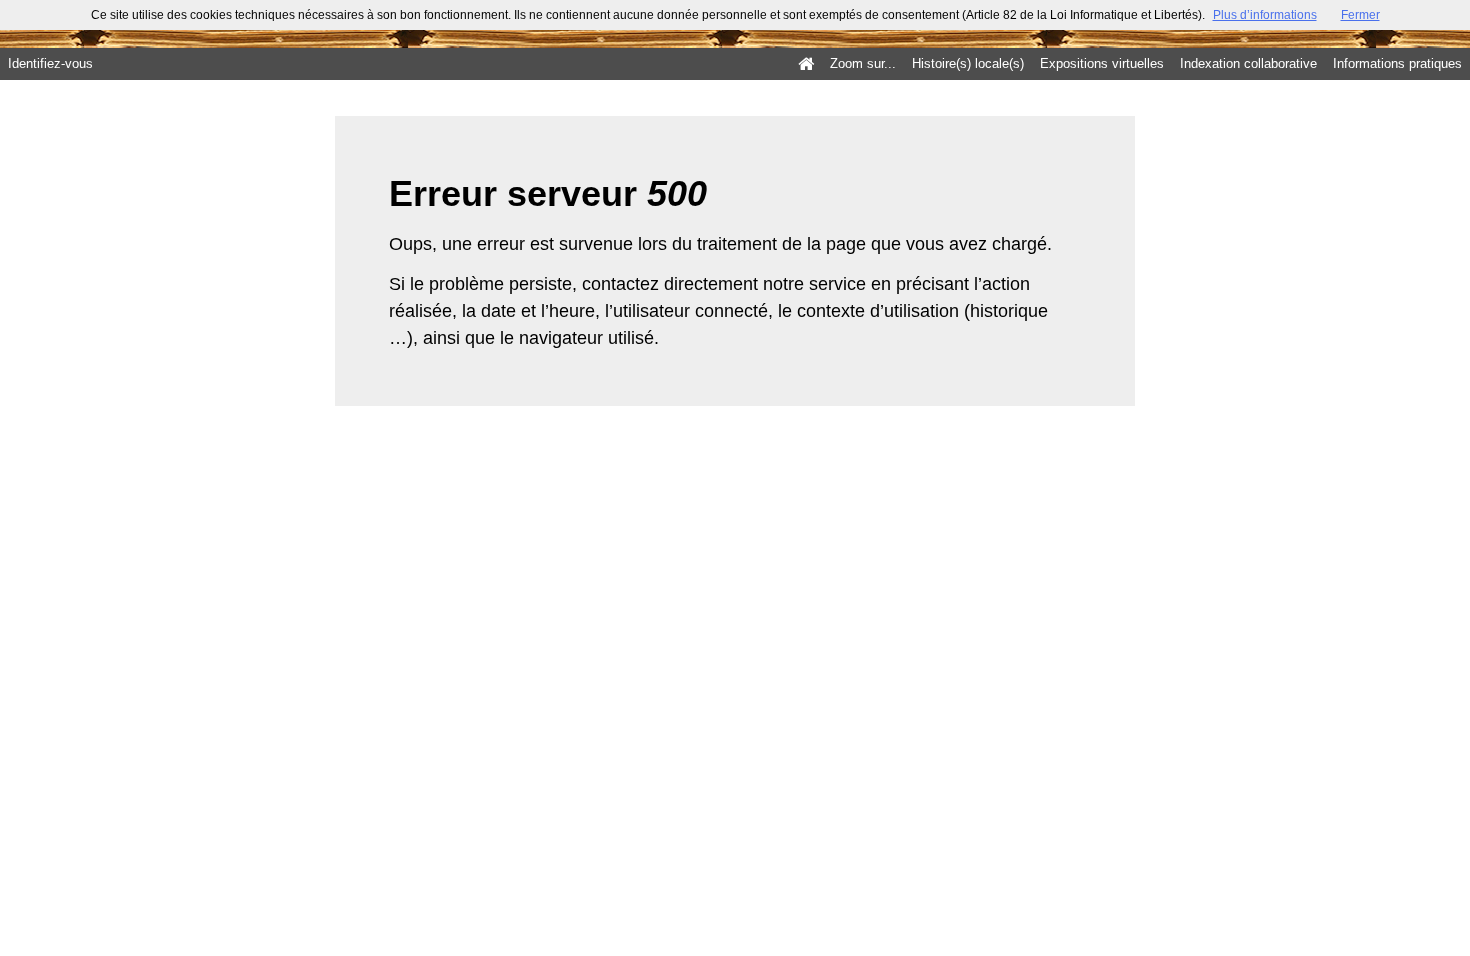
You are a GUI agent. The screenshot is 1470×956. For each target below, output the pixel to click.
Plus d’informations (1265, 15)
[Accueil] (806, 64)
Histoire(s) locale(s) (968, 63)
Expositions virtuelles (1102, 63)
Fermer (1360, 15)
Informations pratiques (1397, 63)
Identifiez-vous (50, 63)
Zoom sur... (863, 63)
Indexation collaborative (1248, 63)
